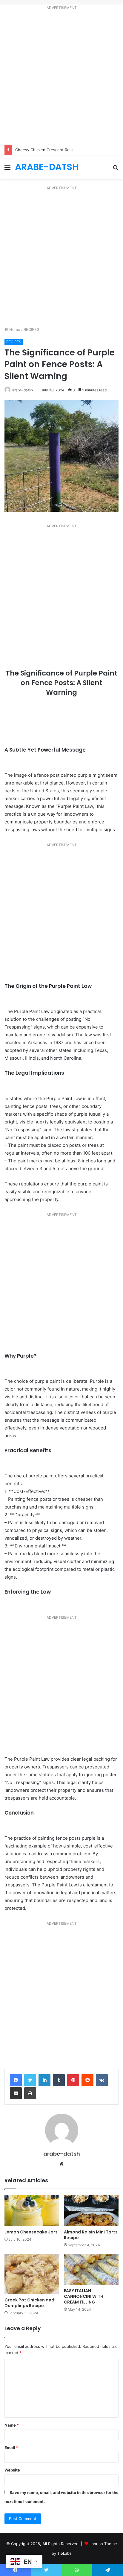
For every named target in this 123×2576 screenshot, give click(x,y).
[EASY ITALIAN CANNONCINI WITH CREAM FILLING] (91, 2270)
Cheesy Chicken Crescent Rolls (44, 150)
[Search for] (116, 169)
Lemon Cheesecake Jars (31, 2232)
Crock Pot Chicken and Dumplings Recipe (29, 2303)
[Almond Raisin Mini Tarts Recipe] (91, 2211)
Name (12, 2425)
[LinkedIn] (44, 2080)
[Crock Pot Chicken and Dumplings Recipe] (32, 2274)
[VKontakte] (102, 2080)
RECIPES (31, 329)
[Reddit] (87, 2080)
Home (14, 329)
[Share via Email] (16, 2093)
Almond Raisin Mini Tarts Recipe (91, 2235)
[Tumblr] (59, 2080)
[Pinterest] (73, 2080)
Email (11, 2448)
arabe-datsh (23, 390)
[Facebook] (16, 2080)
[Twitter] (30, 2080)
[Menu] (7, 169)
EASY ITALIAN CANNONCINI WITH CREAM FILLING (84, 2296)
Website (12, 2470)
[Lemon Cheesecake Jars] (32, 2211)
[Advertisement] (61, 78)
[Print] (30, 2093)
